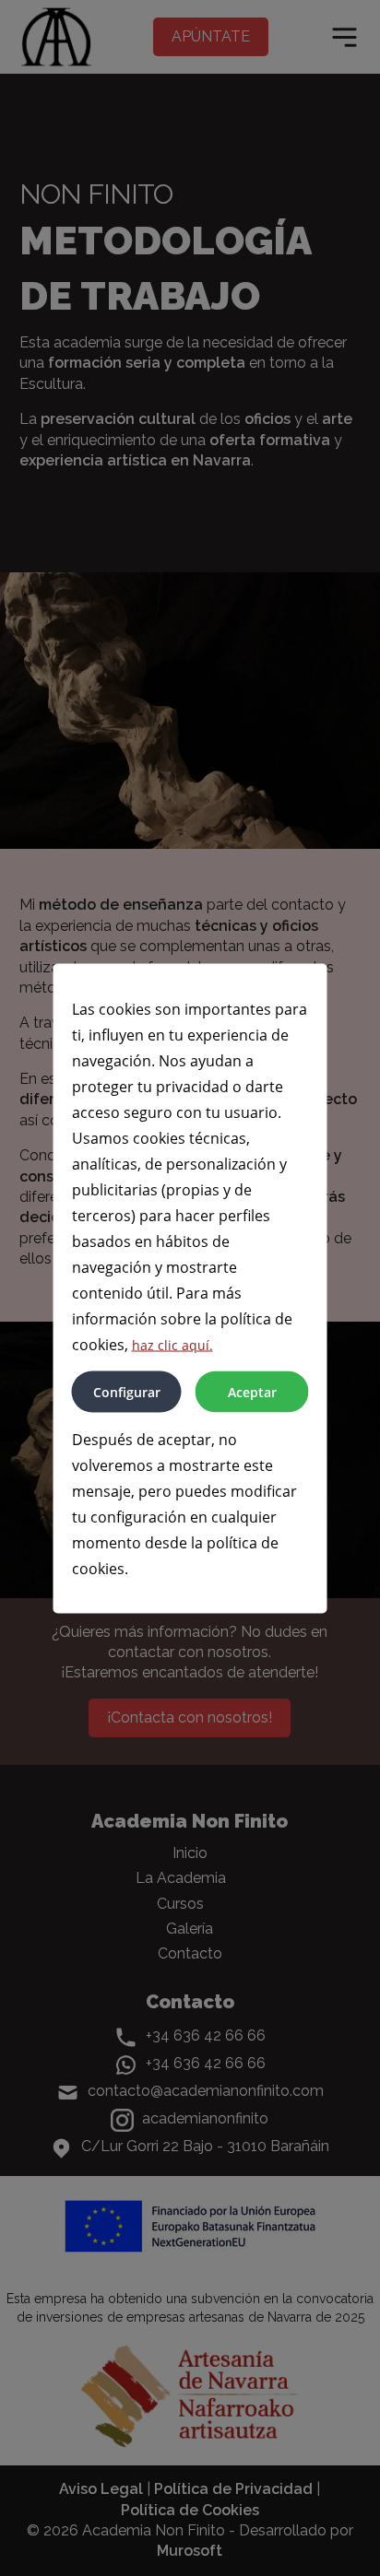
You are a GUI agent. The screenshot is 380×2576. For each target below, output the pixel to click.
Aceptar (252, 1391)
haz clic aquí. (172, 1344)
